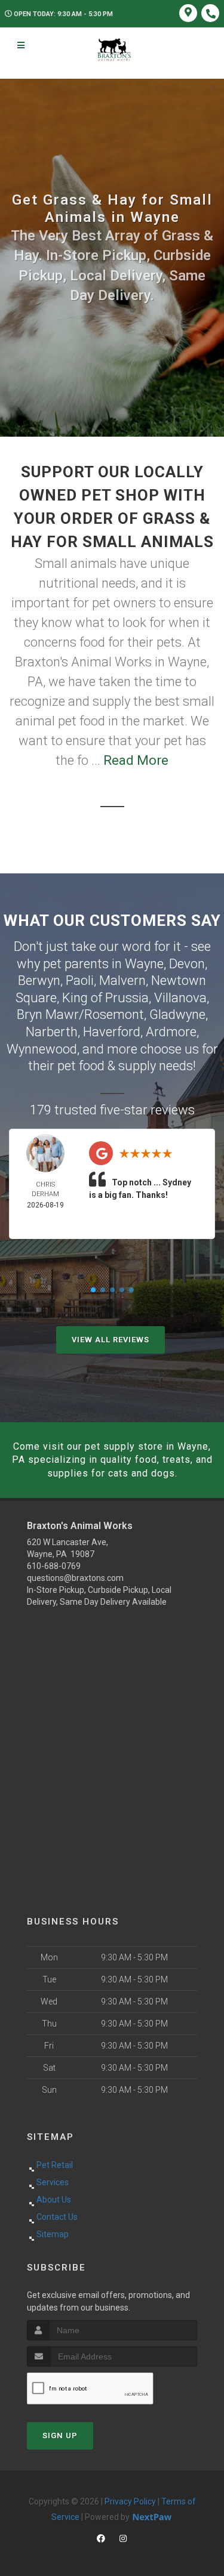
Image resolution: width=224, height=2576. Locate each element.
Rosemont (114, 1014)
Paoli (80, 980)
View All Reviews (111, 1340)
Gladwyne (177, 1014)
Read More (136, 760)
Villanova (180, 998)
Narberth (52, 1032)
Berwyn (39, 980)
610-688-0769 (54, 1566)
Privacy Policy (130, 2501)
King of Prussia (105, 998)
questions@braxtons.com (75, 1578)
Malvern (122, 980)
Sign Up (60, 2436)
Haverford (112, 1032)
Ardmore (171, 1032)
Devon (187, 964)
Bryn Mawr (48, 1014)
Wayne (144, 964)
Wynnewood (42, 1049)
